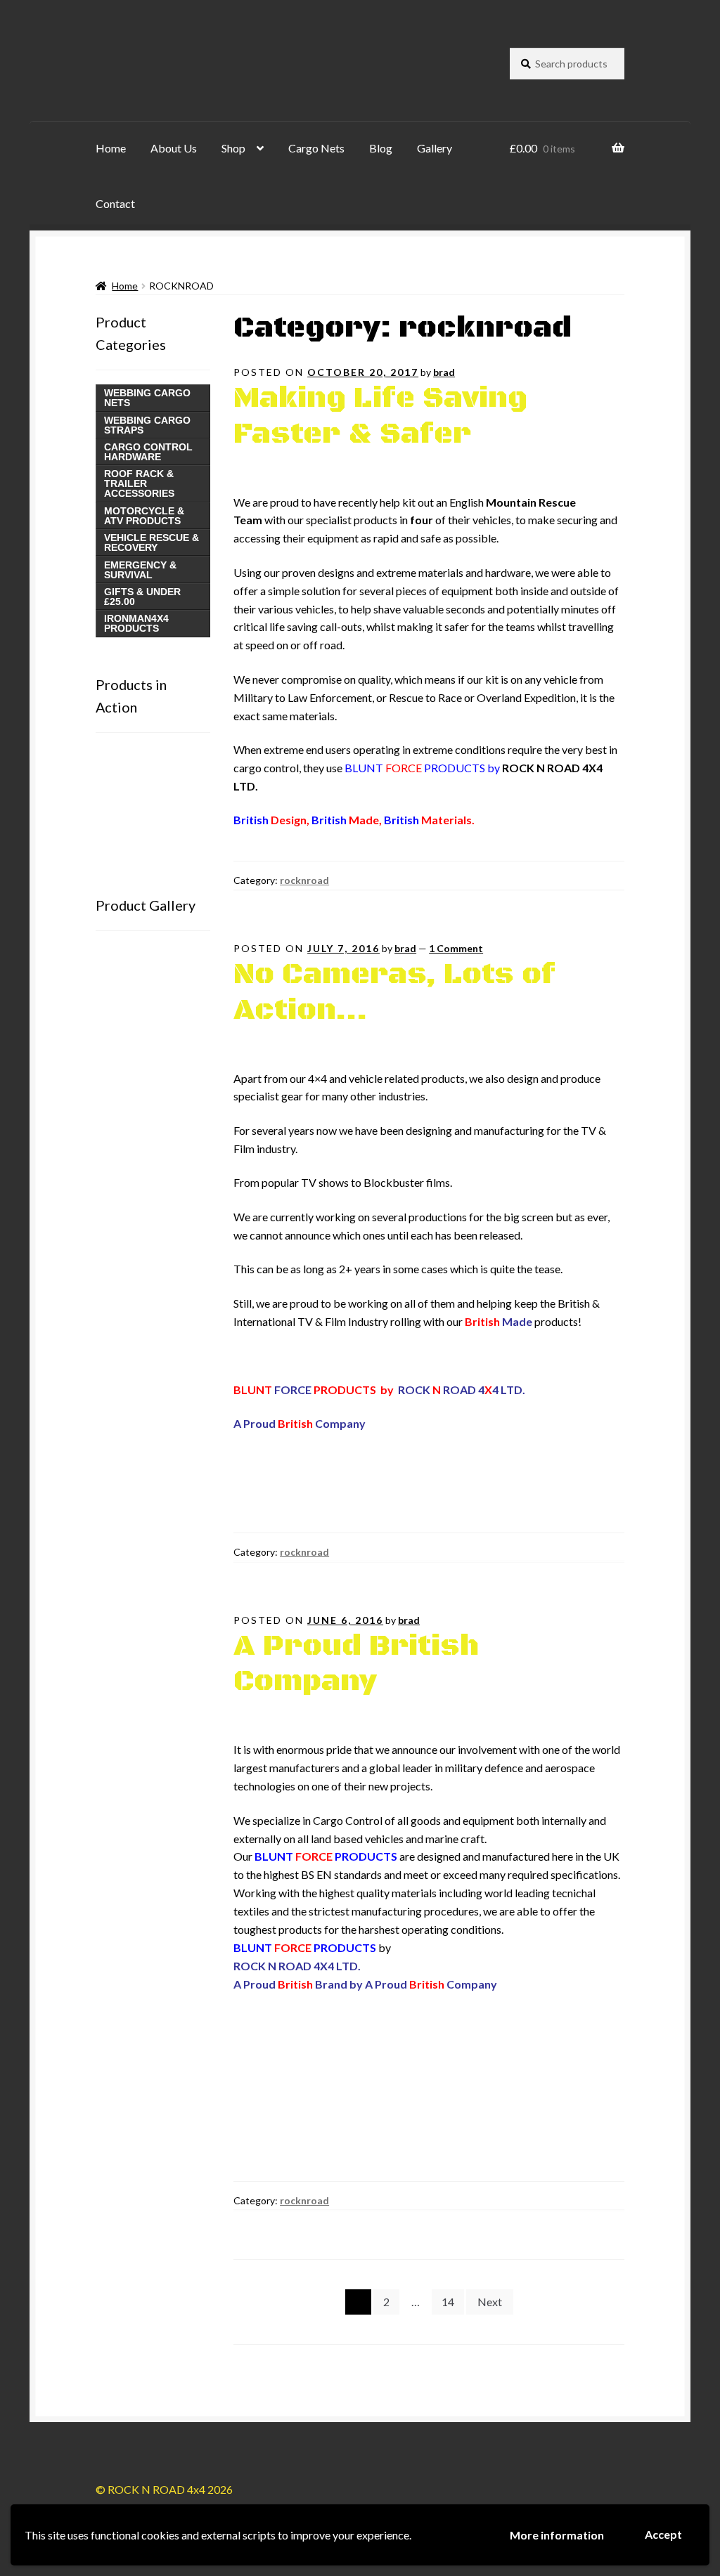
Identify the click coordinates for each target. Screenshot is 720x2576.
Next (490, 2302)
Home (111, 148)
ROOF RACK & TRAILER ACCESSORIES (139, 483)
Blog (381, 148)
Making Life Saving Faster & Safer (380, 416)
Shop (233, 148)
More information (557, 2535)
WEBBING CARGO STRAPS (147, 425)
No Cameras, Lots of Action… (394, 993)
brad (444, 372)
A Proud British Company (356, 1664)
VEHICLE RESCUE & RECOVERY (152, 542)
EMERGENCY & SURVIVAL (140, 570)
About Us (174, 148)
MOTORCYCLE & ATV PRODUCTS (144, 516)
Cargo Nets (316, 148)
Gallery (435, 148)
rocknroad (304, 880)
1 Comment (456, 948)
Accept (663, 2534)
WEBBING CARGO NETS (147, 398)
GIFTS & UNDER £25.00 (142, 597)
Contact (115, 203)
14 (448, 2302)
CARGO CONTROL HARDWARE (148, 452)
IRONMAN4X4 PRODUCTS (136, 623)
